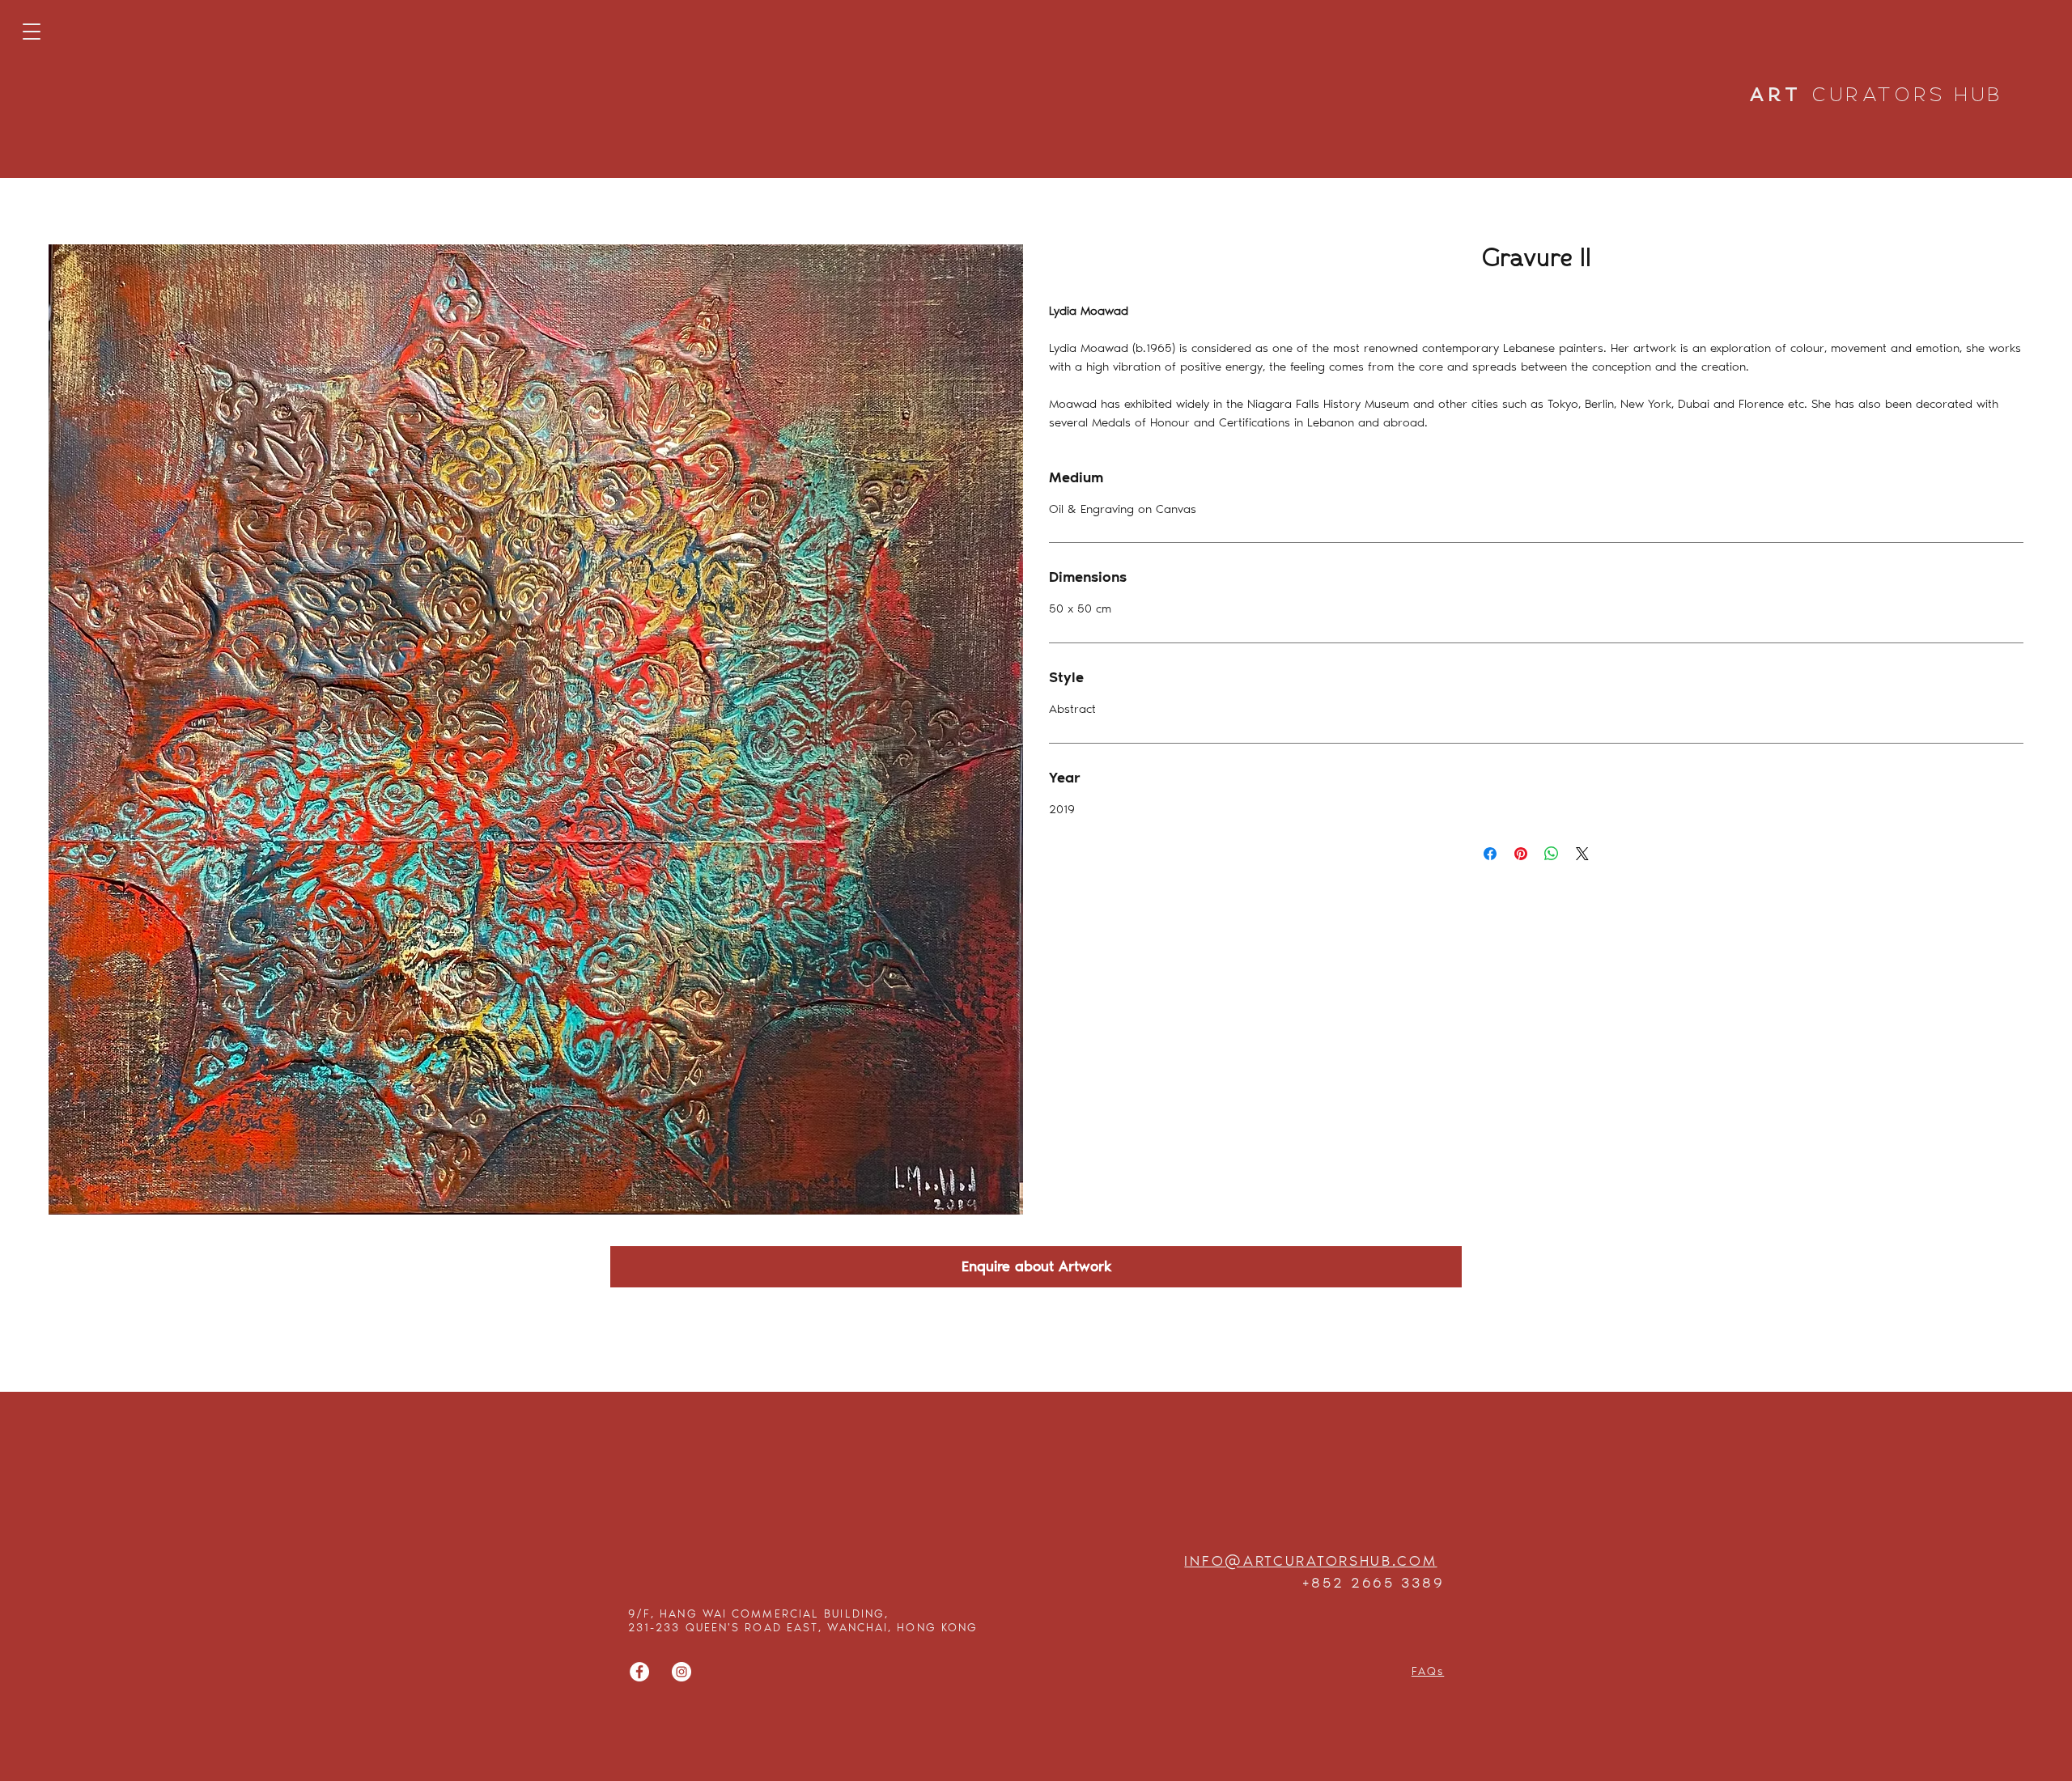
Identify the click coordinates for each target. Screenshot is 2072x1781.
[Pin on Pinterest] (1521, 854)
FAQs (1428, 1671)
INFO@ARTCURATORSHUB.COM (1310, 1561)
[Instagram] (681, 1672)
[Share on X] (1582, 854)
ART (1877, 96)
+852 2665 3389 (1373, 1583)
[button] (32, 32)
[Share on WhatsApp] (1552, 854)
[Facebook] (639, 1672)
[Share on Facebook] (1490, 854)
